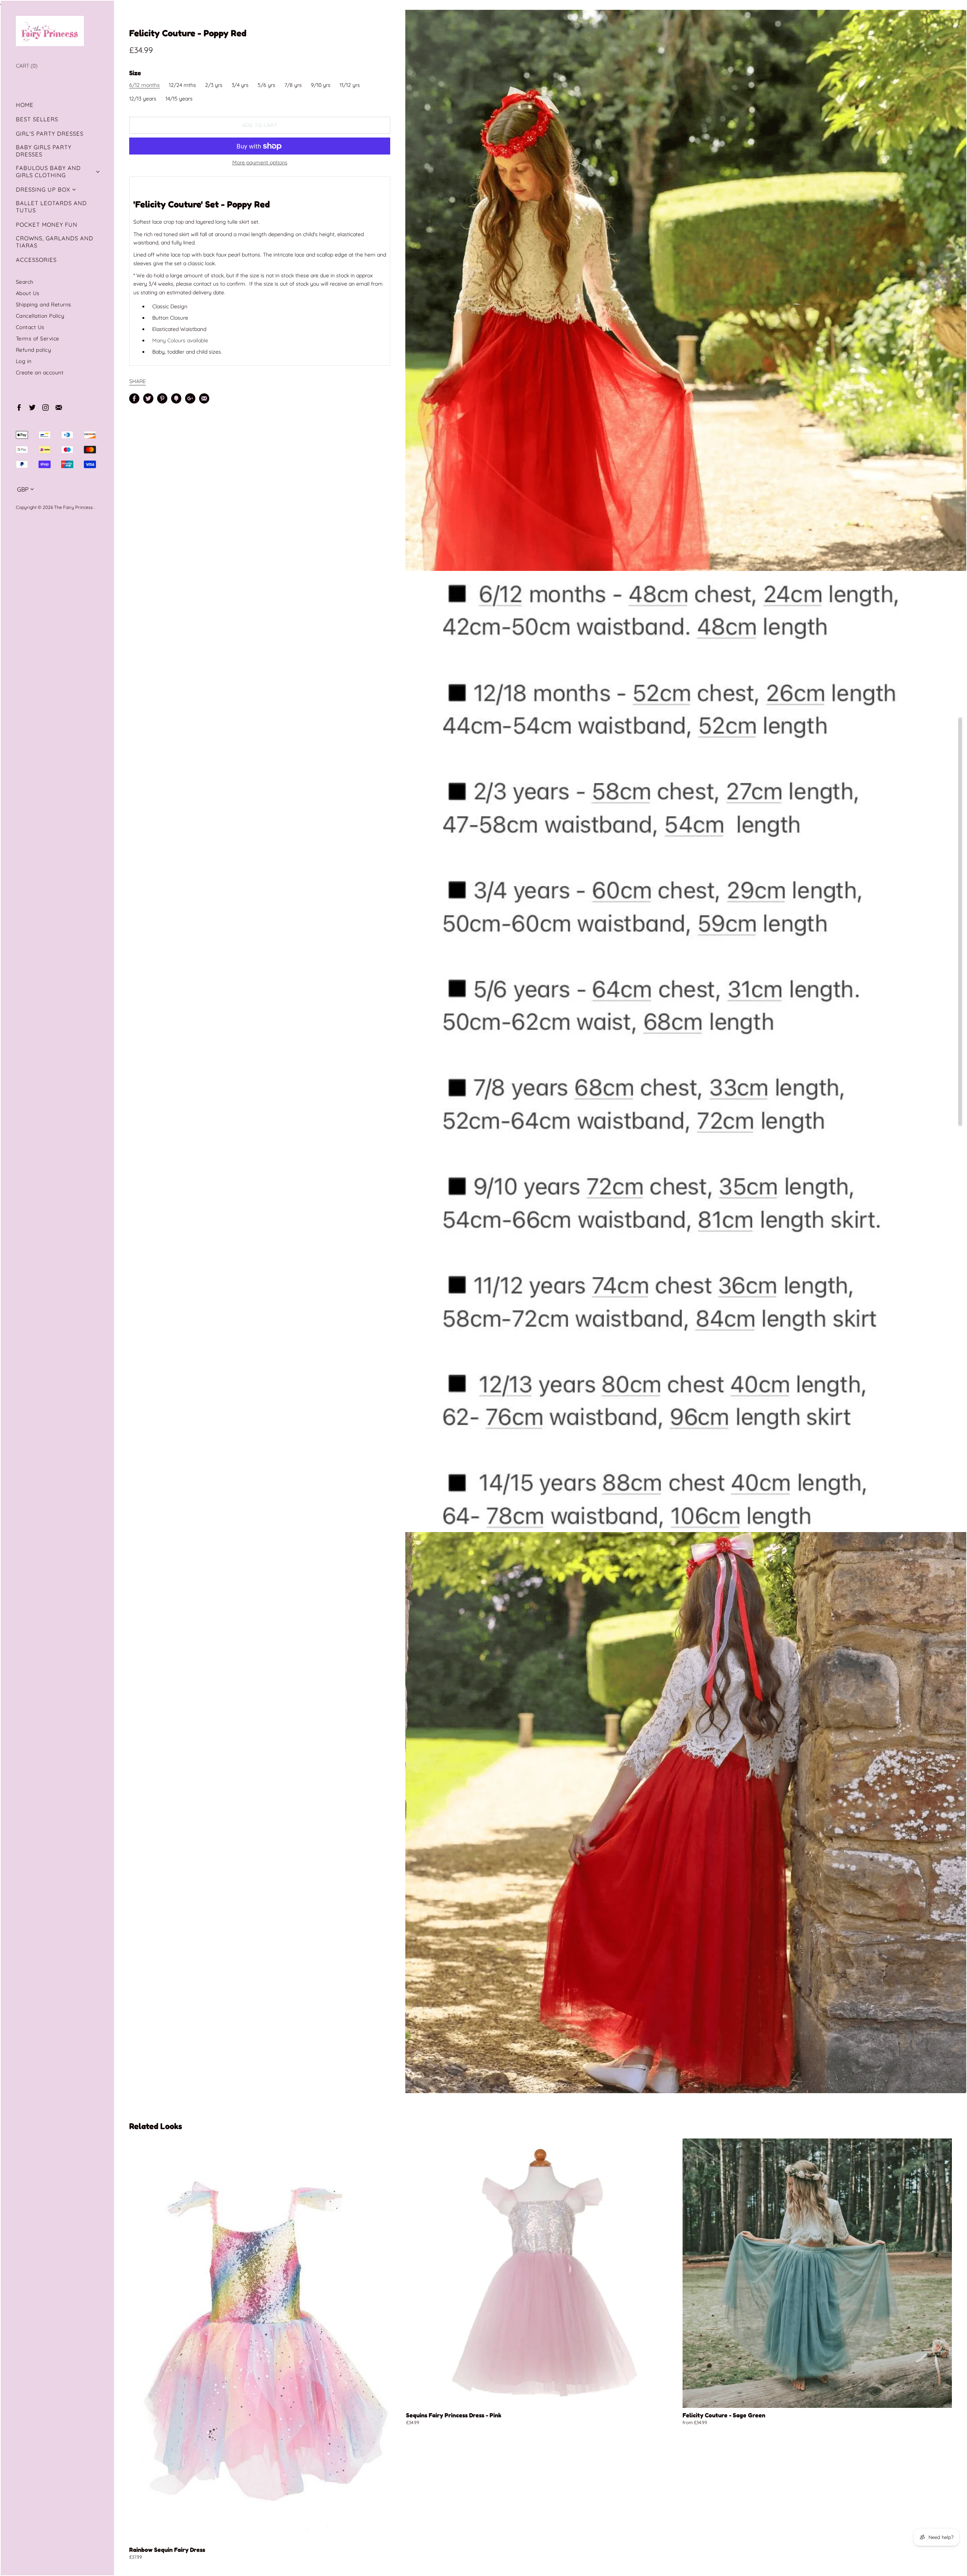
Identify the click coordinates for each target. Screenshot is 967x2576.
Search (25, 282)
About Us (28, 293)
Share (137, 381)
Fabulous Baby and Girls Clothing (48, 172)
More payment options (260, 162)
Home (25, 105)
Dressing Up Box (43, 189)
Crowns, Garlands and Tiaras (55, 242)
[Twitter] (32, 407)
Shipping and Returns (44, 304)
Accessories (36, 260)
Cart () (27, 66)
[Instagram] (45, 407)
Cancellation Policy (40, 316)
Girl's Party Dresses (50, 134)
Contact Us (30, 327)
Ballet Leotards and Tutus (51, 207)
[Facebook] (19, 407)
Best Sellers (37, 119)
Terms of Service (38, 338)
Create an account (40, 372)
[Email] (58, 407)
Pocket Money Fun (47, 225)
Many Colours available (180, 340)
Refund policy (34, 350)
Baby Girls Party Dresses (44, 151)
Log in (24, 361)
